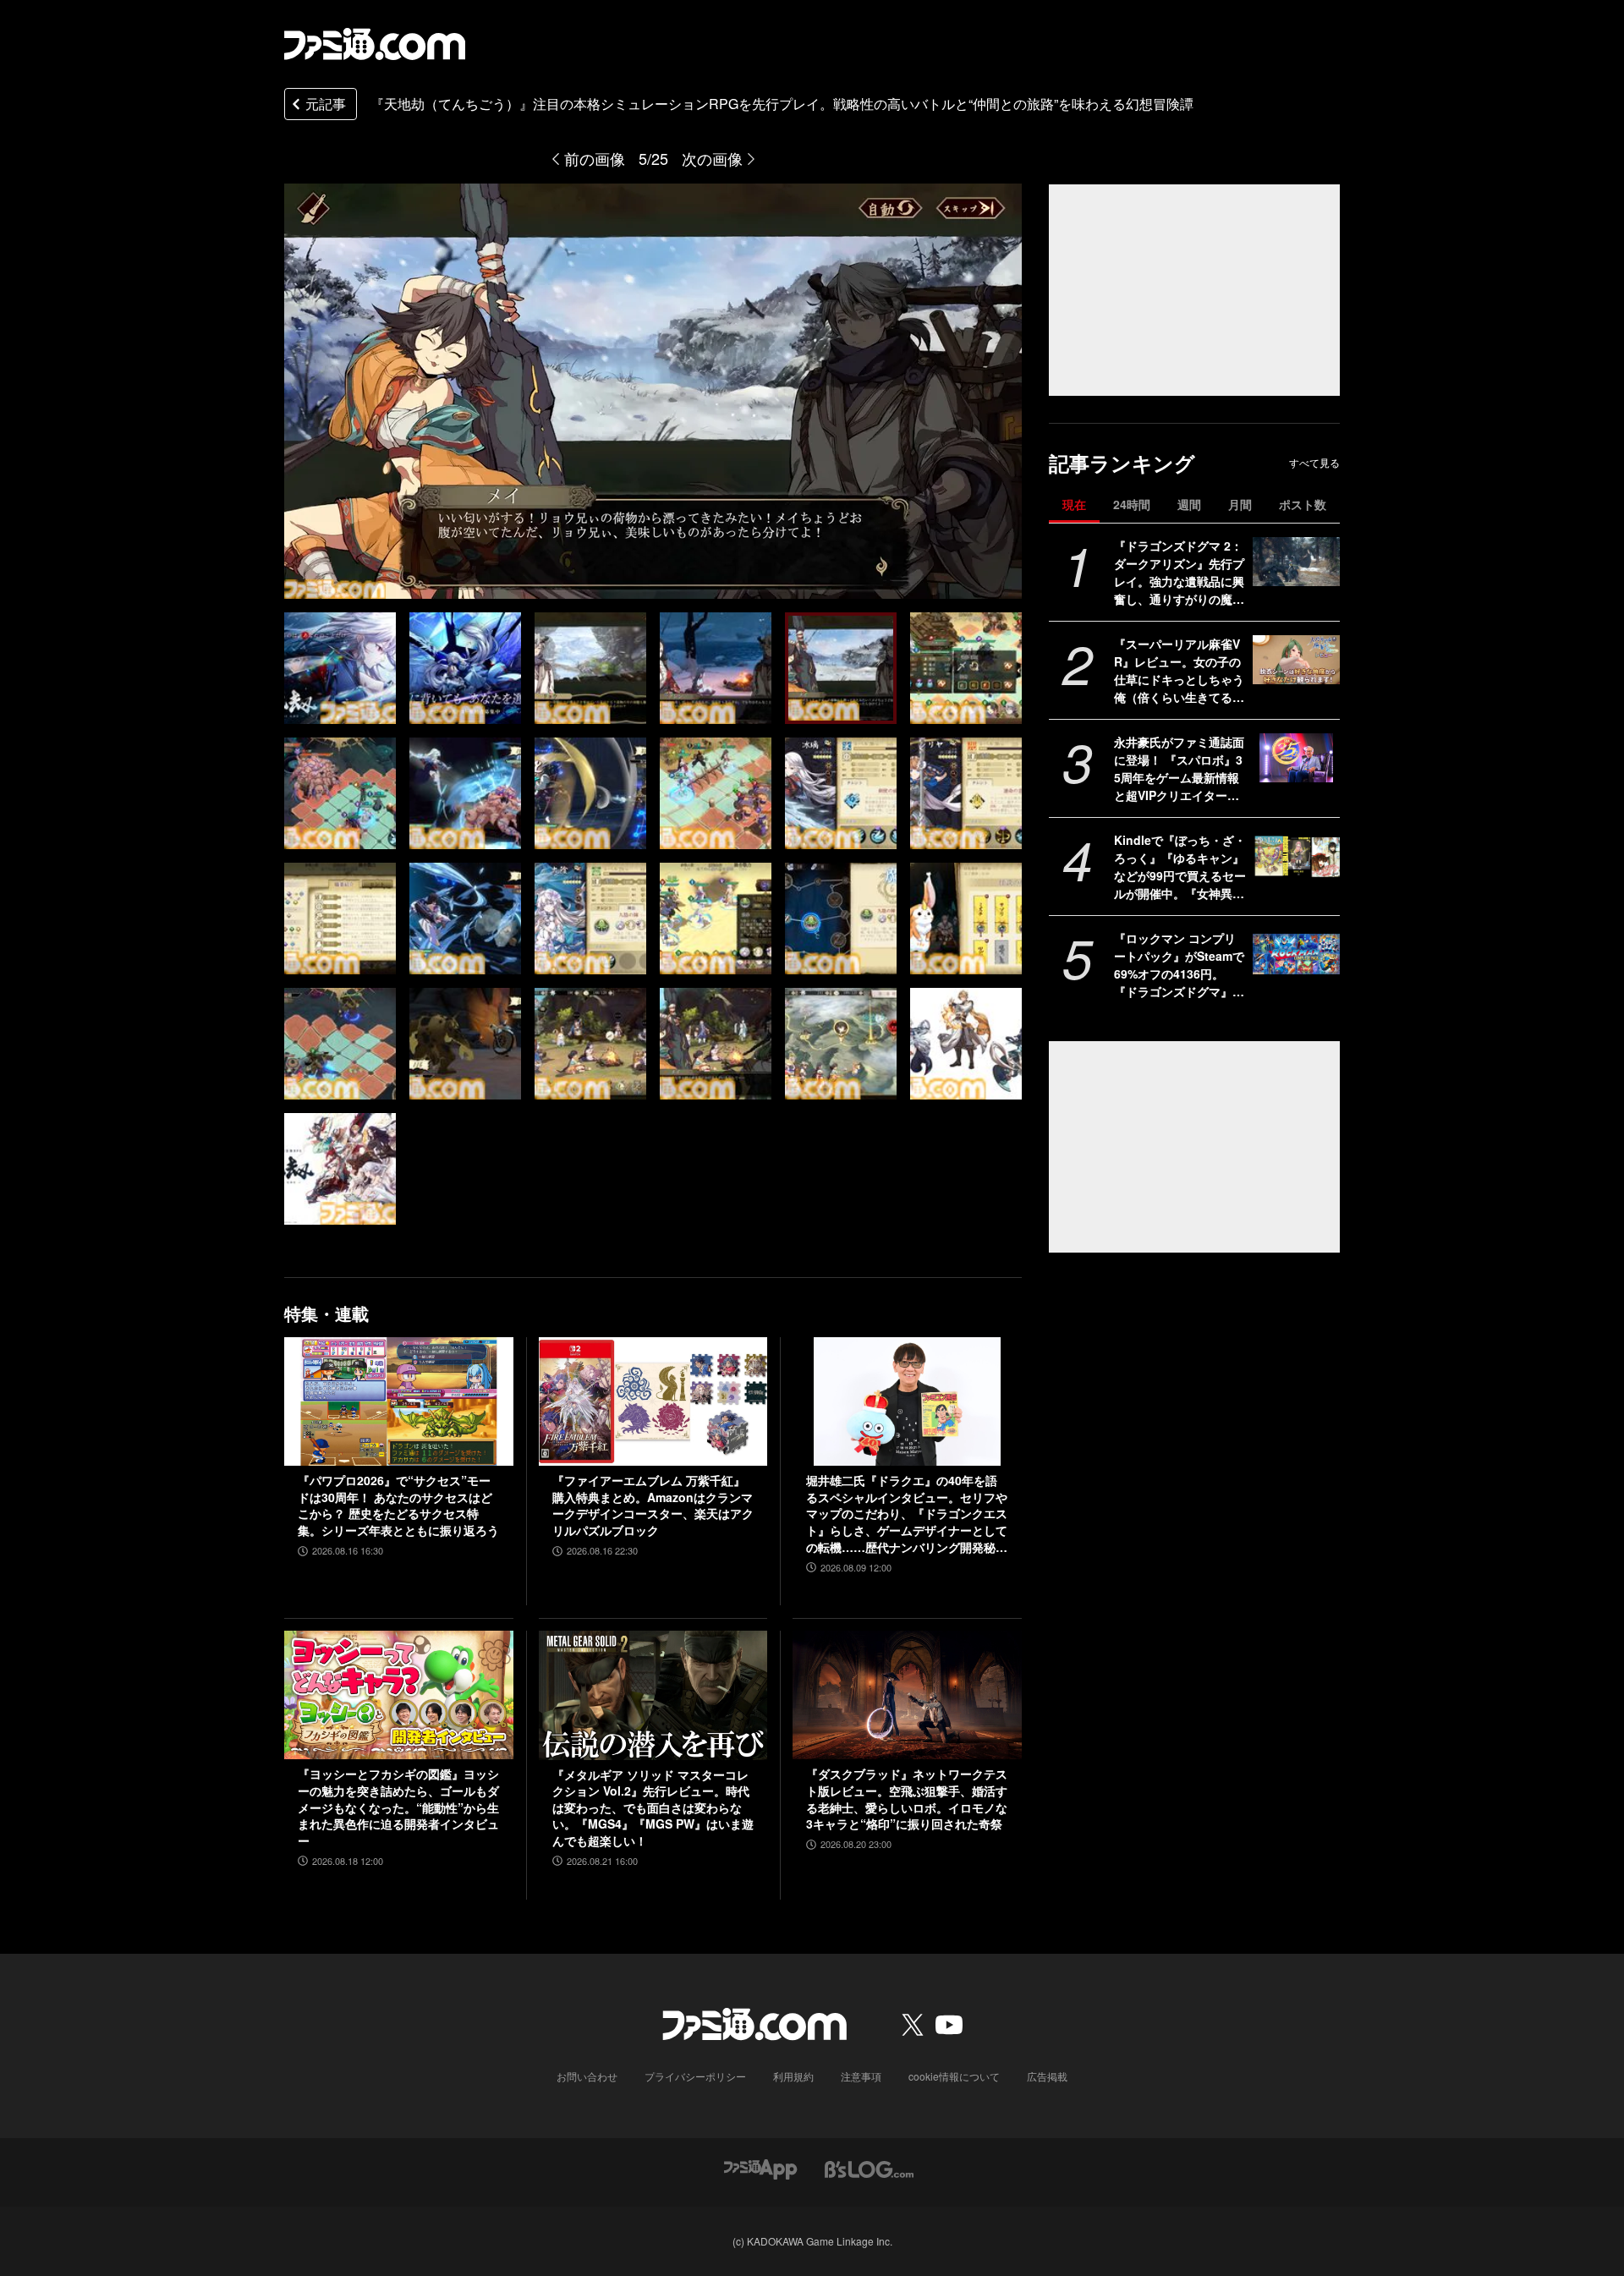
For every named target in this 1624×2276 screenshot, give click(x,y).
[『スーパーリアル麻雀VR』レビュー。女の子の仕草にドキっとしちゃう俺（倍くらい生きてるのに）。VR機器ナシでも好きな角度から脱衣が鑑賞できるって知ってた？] (1296, 660)
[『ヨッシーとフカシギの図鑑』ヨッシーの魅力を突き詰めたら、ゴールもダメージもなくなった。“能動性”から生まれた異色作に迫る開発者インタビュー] (399, 1695)
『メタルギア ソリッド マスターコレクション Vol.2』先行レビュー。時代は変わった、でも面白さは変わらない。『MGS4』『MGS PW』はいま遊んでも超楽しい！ (653, 1808)
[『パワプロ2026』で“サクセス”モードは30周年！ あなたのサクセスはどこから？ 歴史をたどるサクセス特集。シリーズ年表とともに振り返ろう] (399, 1401)
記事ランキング (1122, 463)
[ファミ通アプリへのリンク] (760, 2168)
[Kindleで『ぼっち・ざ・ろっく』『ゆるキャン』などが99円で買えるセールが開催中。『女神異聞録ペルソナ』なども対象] (1296, 856)
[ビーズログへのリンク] (869, 2168)
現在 (1074, 504)
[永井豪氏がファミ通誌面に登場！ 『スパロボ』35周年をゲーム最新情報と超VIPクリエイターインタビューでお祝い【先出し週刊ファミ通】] (1296, 758)
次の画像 (712, 158)
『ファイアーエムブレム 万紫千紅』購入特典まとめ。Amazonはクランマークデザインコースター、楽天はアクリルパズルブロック (653, 1505)
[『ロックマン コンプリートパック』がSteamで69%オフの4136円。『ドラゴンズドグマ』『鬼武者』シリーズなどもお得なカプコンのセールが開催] (1296, 954)
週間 (1189, 504)
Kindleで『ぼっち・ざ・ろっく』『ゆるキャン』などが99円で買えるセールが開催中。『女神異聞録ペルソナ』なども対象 (1180, 867)
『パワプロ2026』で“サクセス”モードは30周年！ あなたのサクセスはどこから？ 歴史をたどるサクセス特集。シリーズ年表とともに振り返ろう (398, 1505)
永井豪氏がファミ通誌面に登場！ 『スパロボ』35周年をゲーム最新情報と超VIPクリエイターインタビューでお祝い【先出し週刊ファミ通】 (1179, 769)
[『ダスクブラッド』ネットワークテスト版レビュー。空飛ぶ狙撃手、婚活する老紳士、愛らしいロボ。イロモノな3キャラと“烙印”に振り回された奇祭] (907, 1695)
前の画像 (595, 158)
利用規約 (793, 2076)
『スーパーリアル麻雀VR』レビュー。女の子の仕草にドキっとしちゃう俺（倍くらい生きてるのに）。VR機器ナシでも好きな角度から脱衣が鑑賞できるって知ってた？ (1179, 671)
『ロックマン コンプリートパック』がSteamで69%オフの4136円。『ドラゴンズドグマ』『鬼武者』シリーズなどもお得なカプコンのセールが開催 (1179, 965)
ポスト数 (1303, 504)
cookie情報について (954, 2076)
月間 (1240, 504)
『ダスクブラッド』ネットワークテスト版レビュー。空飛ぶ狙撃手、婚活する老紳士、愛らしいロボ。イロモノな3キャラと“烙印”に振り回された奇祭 (907, 1799)
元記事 (326, 104)
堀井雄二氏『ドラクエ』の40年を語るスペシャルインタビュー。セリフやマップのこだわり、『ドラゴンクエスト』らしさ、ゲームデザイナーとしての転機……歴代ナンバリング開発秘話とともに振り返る (907, 1514)
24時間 (1132, 504)
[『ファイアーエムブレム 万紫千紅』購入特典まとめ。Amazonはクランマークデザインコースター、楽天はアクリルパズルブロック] (653, 1401)
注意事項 (861, 2076)
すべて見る (1314, 463)
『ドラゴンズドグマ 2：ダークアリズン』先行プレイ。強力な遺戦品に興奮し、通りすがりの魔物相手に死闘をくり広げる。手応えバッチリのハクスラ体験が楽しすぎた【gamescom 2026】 (1179, 573)
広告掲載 (1047, 2076)
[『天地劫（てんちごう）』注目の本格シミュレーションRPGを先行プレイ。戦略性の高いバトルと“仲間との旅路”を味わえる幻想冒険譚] (340, 668)
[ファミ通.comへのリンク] (375, 44)
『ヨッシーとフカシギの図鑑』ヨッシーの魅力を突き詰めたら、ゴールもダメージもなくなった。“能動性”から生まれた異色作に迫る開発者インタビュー (398, 1807)
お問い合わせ (587, 2076)
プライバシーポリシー (695, 2076)
